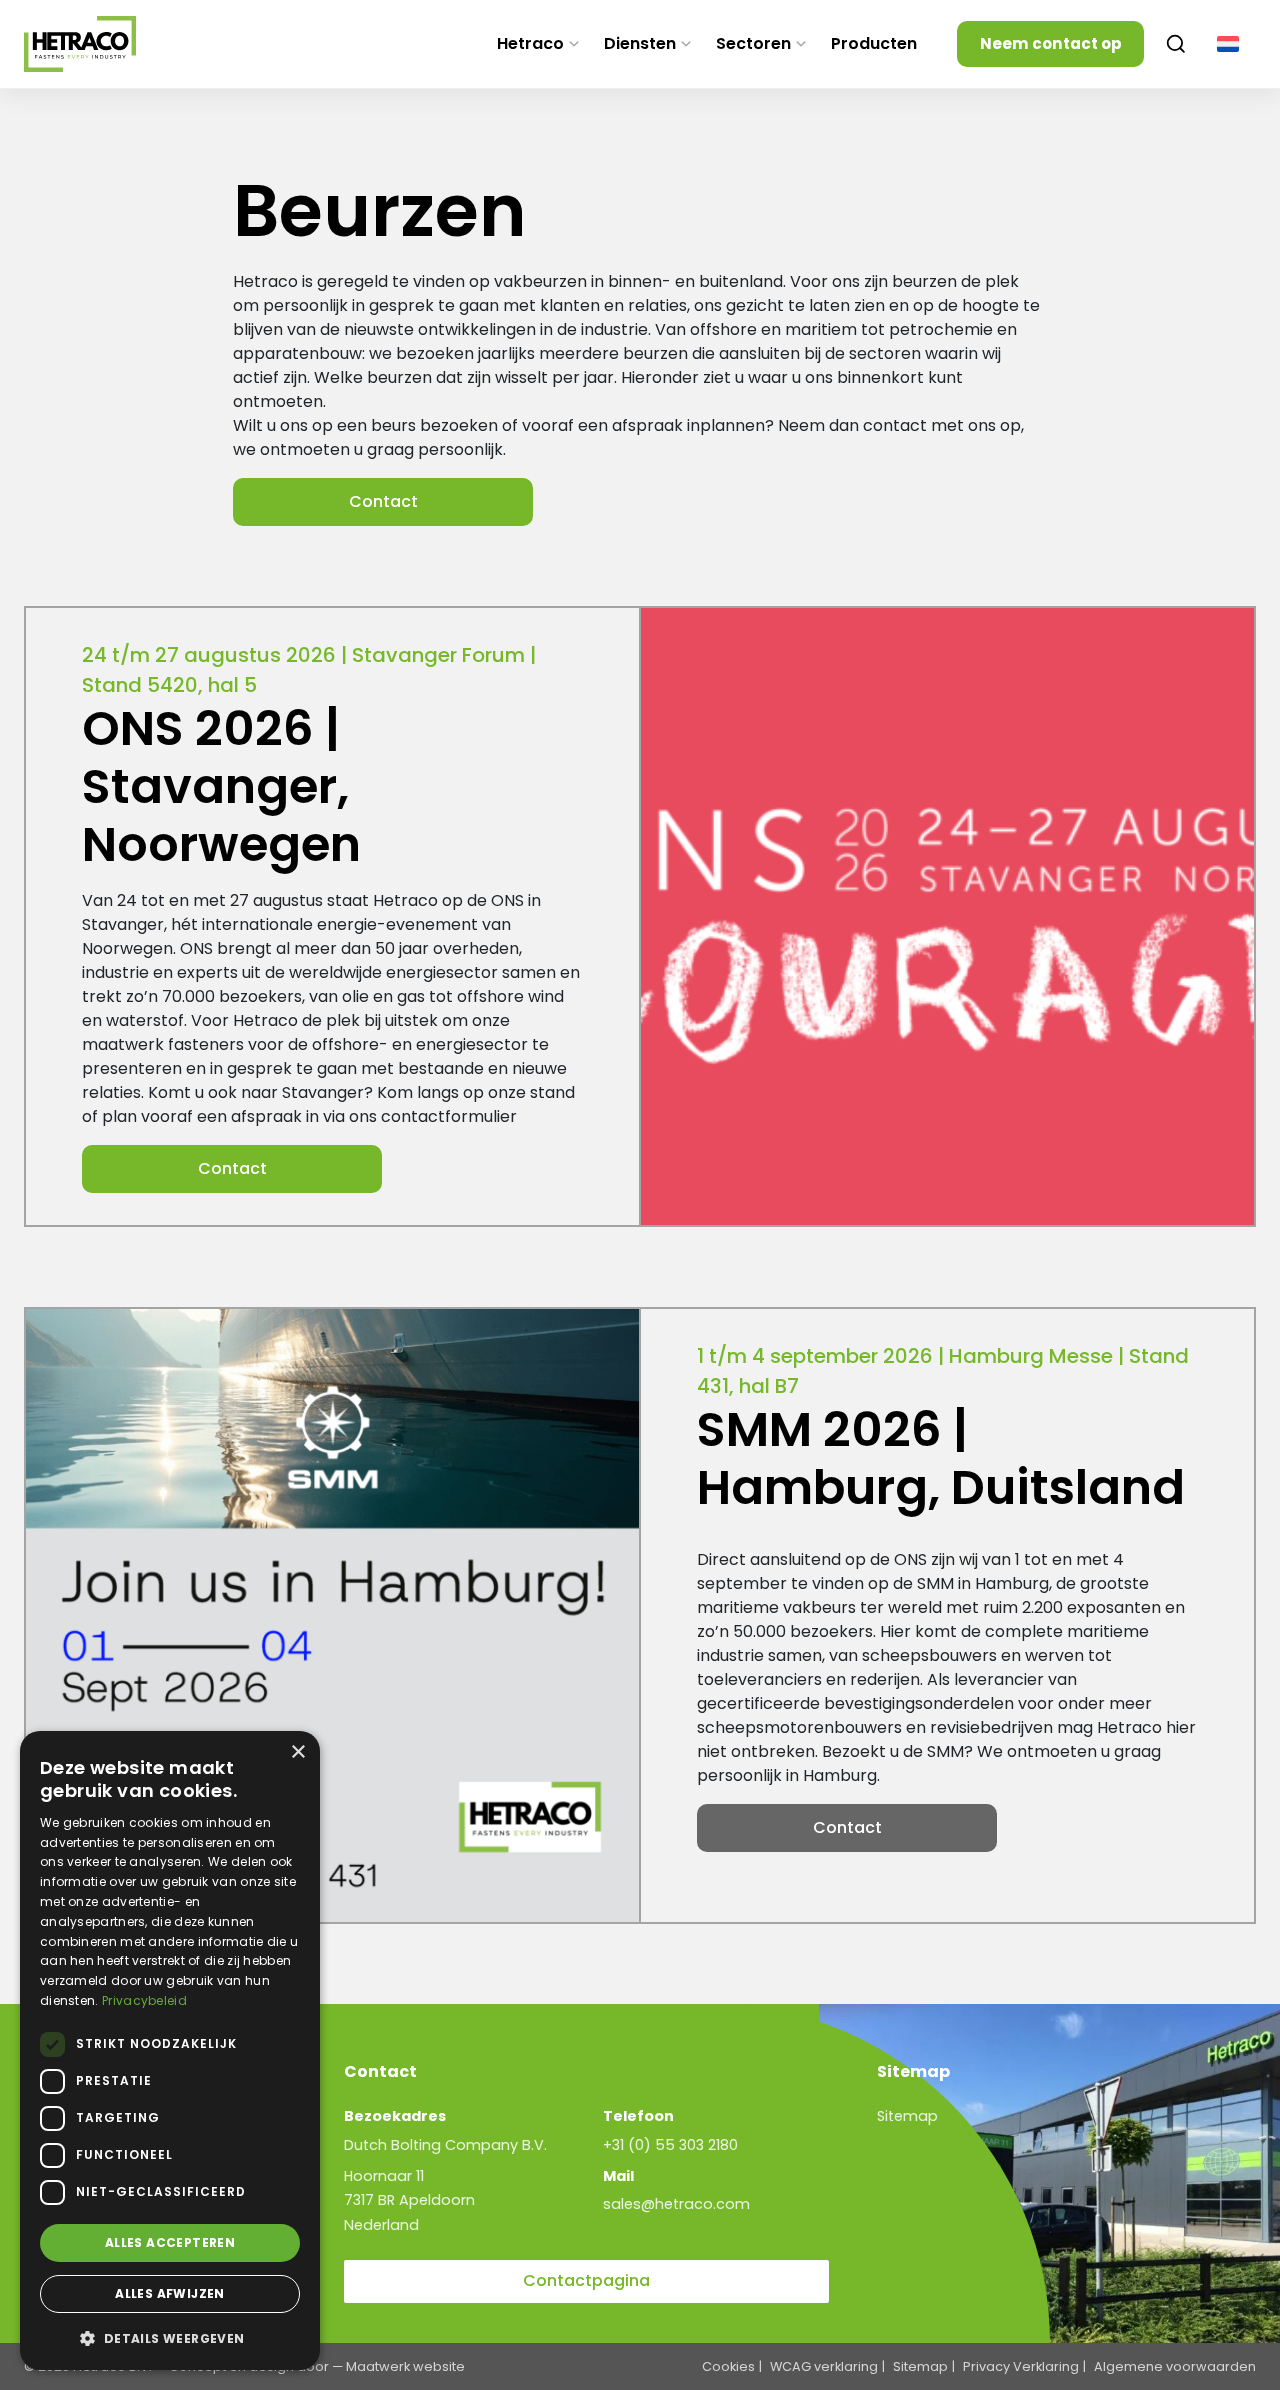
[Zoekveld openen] (1176, 44)
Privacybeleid (144, 2000)
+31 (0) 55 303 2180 (670, 2145)
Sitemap (907, 2116)
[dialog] (170, 2050)
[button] (170, 2338)
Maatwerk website (405, 2366)
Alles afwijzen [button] (170, 2293)
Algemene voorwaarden (1175, 2366)
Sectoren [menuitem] (753, 43)
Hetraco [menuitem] (530, 43)
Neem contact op (1051, 43)
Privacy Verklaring (1021, 2366)
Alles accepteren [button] (170, 2242)
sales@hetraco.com (676, 2204)
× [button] (297, 1752)
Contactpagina (586, 2280)
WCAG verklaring (824, 2366)
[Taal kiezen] (1228, 44)
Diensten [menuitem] (640, 43)
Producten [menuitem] (874, 43)
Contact (383, 501)
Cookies (728, 2366)
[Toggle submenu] (574, 44)
